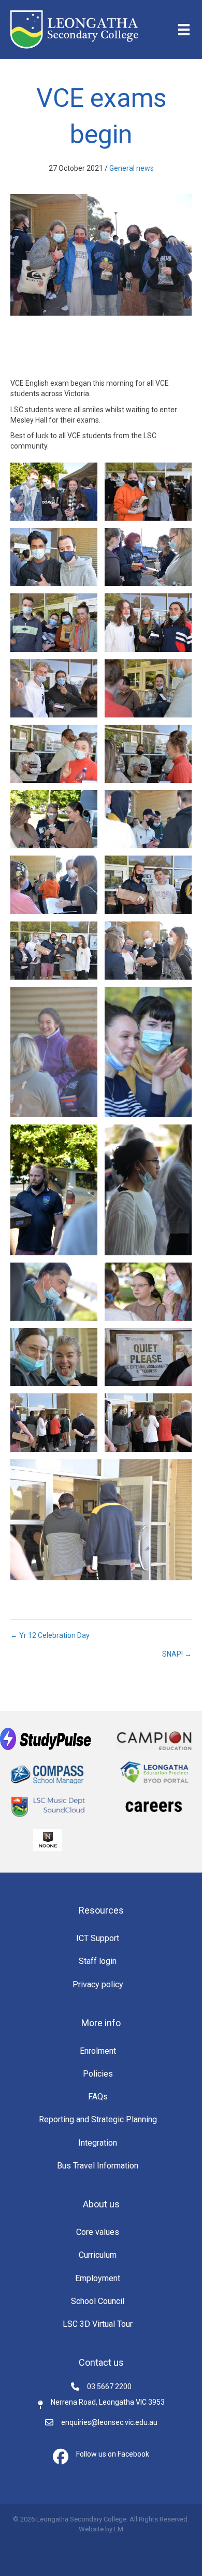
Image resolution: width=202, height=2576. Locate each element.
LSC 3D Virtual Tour (98, 2324)
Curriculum (98, 2255)
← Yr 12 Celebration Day (50, 1635)
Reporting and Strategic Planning (98, 2119)
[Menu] (184, 30)
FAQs (98, 2097)
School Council (98, 2301)
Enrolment (98, 2051)
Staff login (98, 1961)
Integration (98, 2143)
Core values (98, 2232)
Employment (98, 2278)
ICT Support (98, 1938)
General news (132, 168)
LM (119, 2529)
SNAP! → (177, 1654)
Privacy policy (98, 1984)
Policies (98, 2074)
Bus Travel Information (98, 2166)
